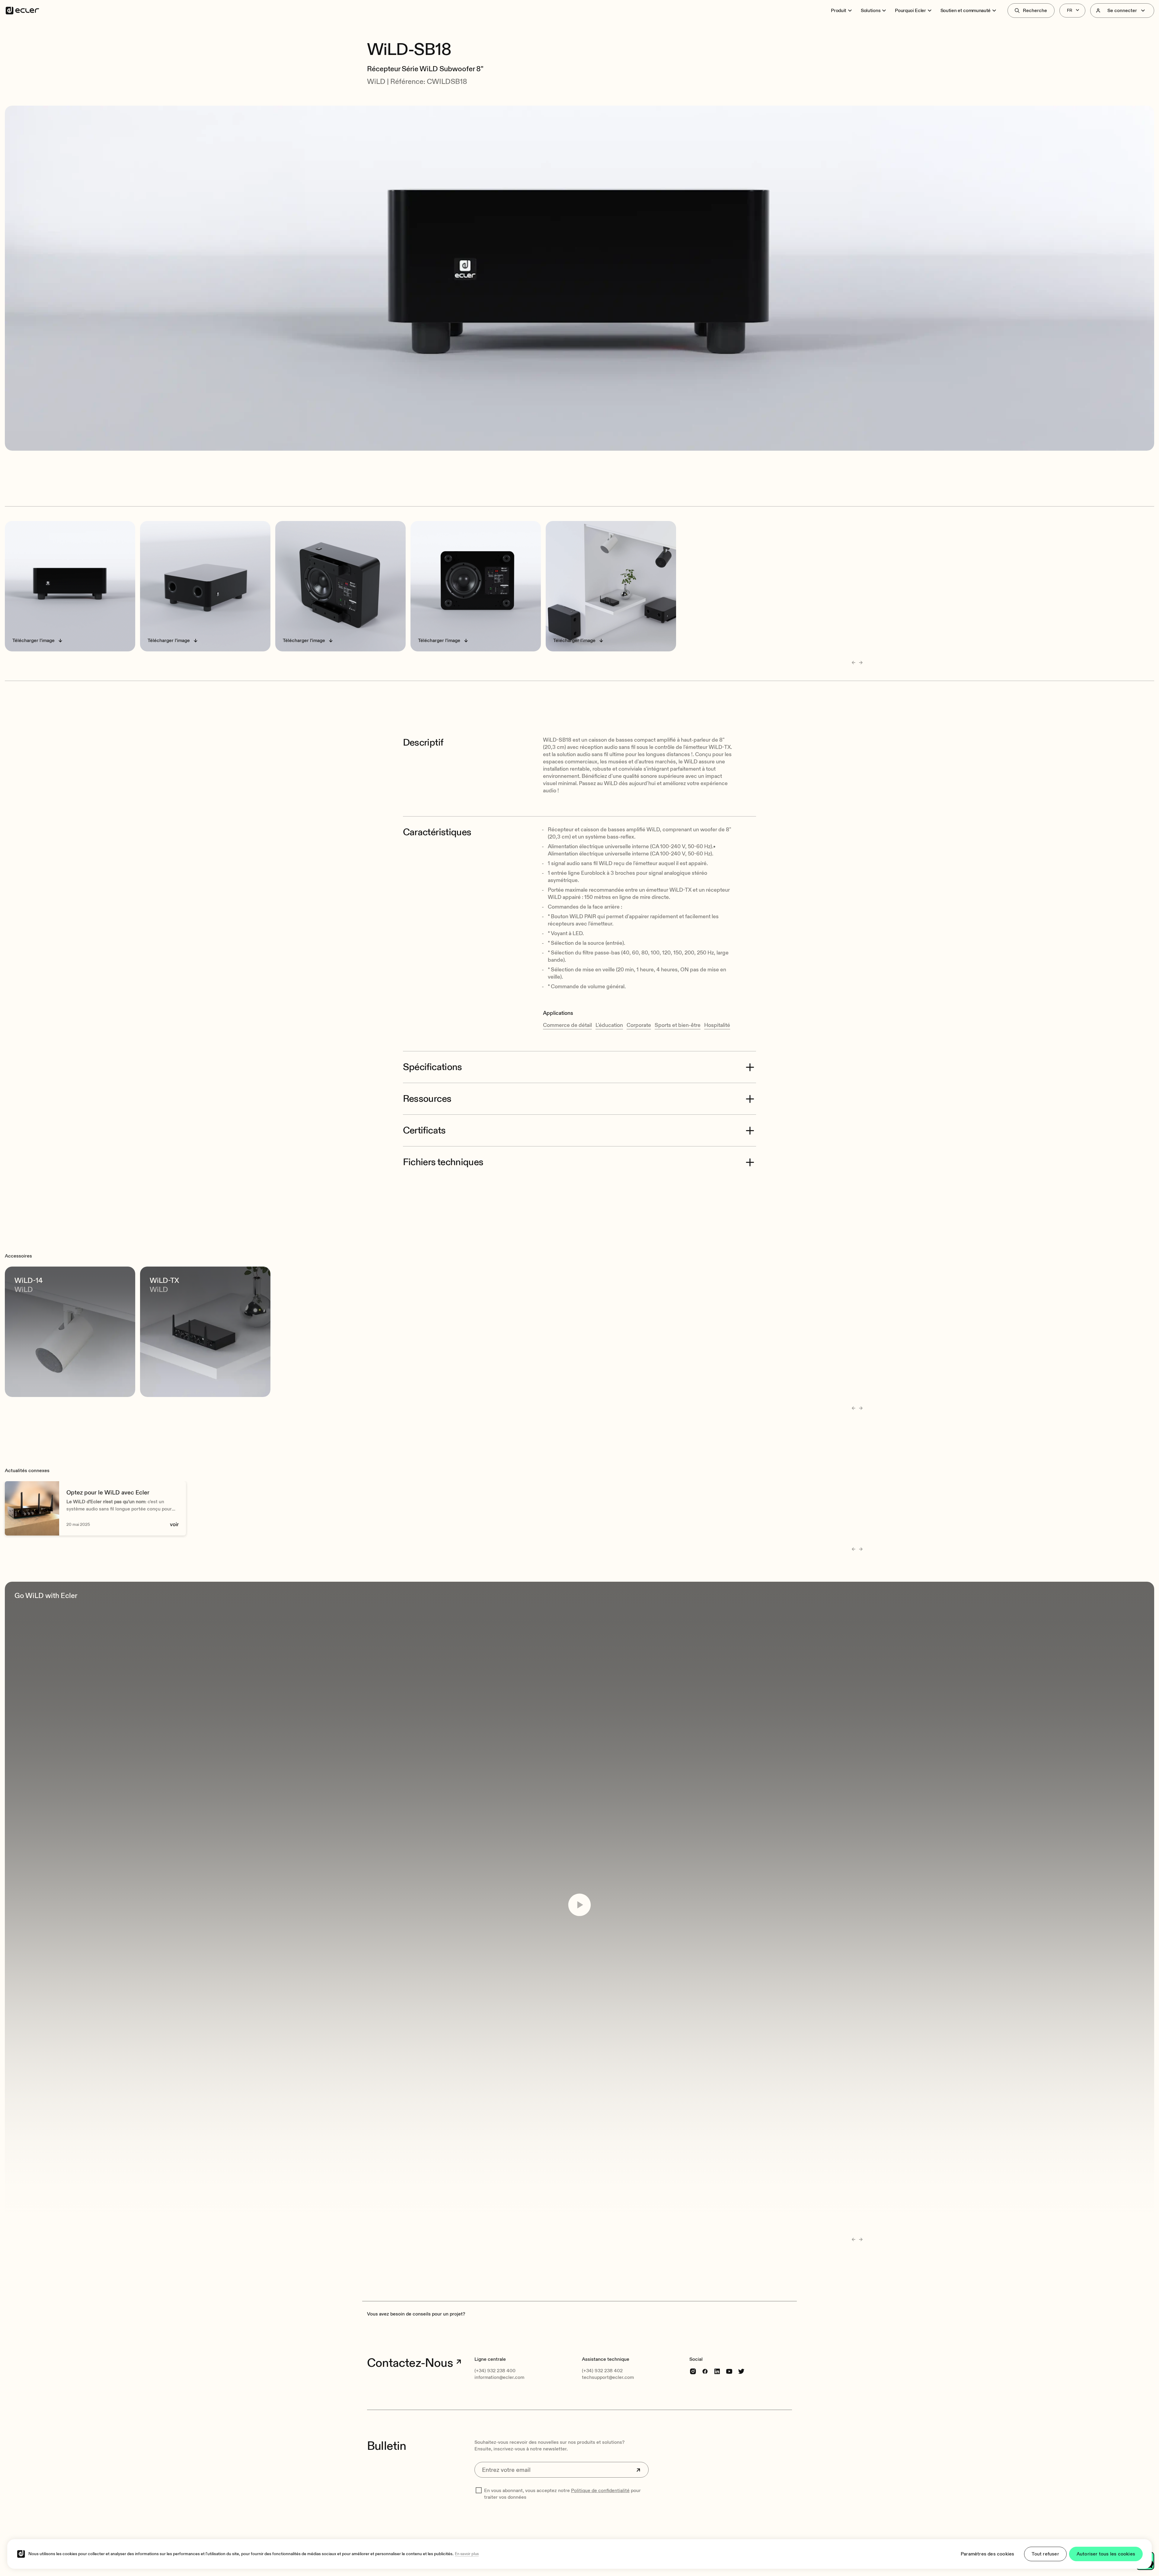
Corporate (639, 1025)
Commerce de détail (567, 1025)
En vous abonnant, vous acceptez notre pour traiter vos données (562, 2494)
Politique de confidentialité (600, 2491)
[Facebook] (705, 2371)
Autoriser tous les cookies (1106, 2554)
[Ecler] (22, 11)
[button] (579, 33)
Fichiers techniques (443, 1162)
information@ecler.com (499, 2377)
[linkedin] (717, 2371)
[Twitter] (741, 2371)
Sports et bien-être (678, 1025)
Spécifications (433, 1067)
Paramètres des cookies (987, 2554)
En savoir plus (467, 2554)
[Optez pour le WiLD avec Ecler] (95, 1508)
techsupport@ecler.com (608, 2377)
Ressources (427, 1099)
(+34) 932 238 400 (495, 2371)
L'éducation (609, 1025)
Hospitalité (717, 1025)
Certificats (424, 1130)
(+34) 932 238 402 (602, 2371)
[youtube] (729, 2371)
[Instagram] (693, 2371)
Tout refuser (1045, 2554)
